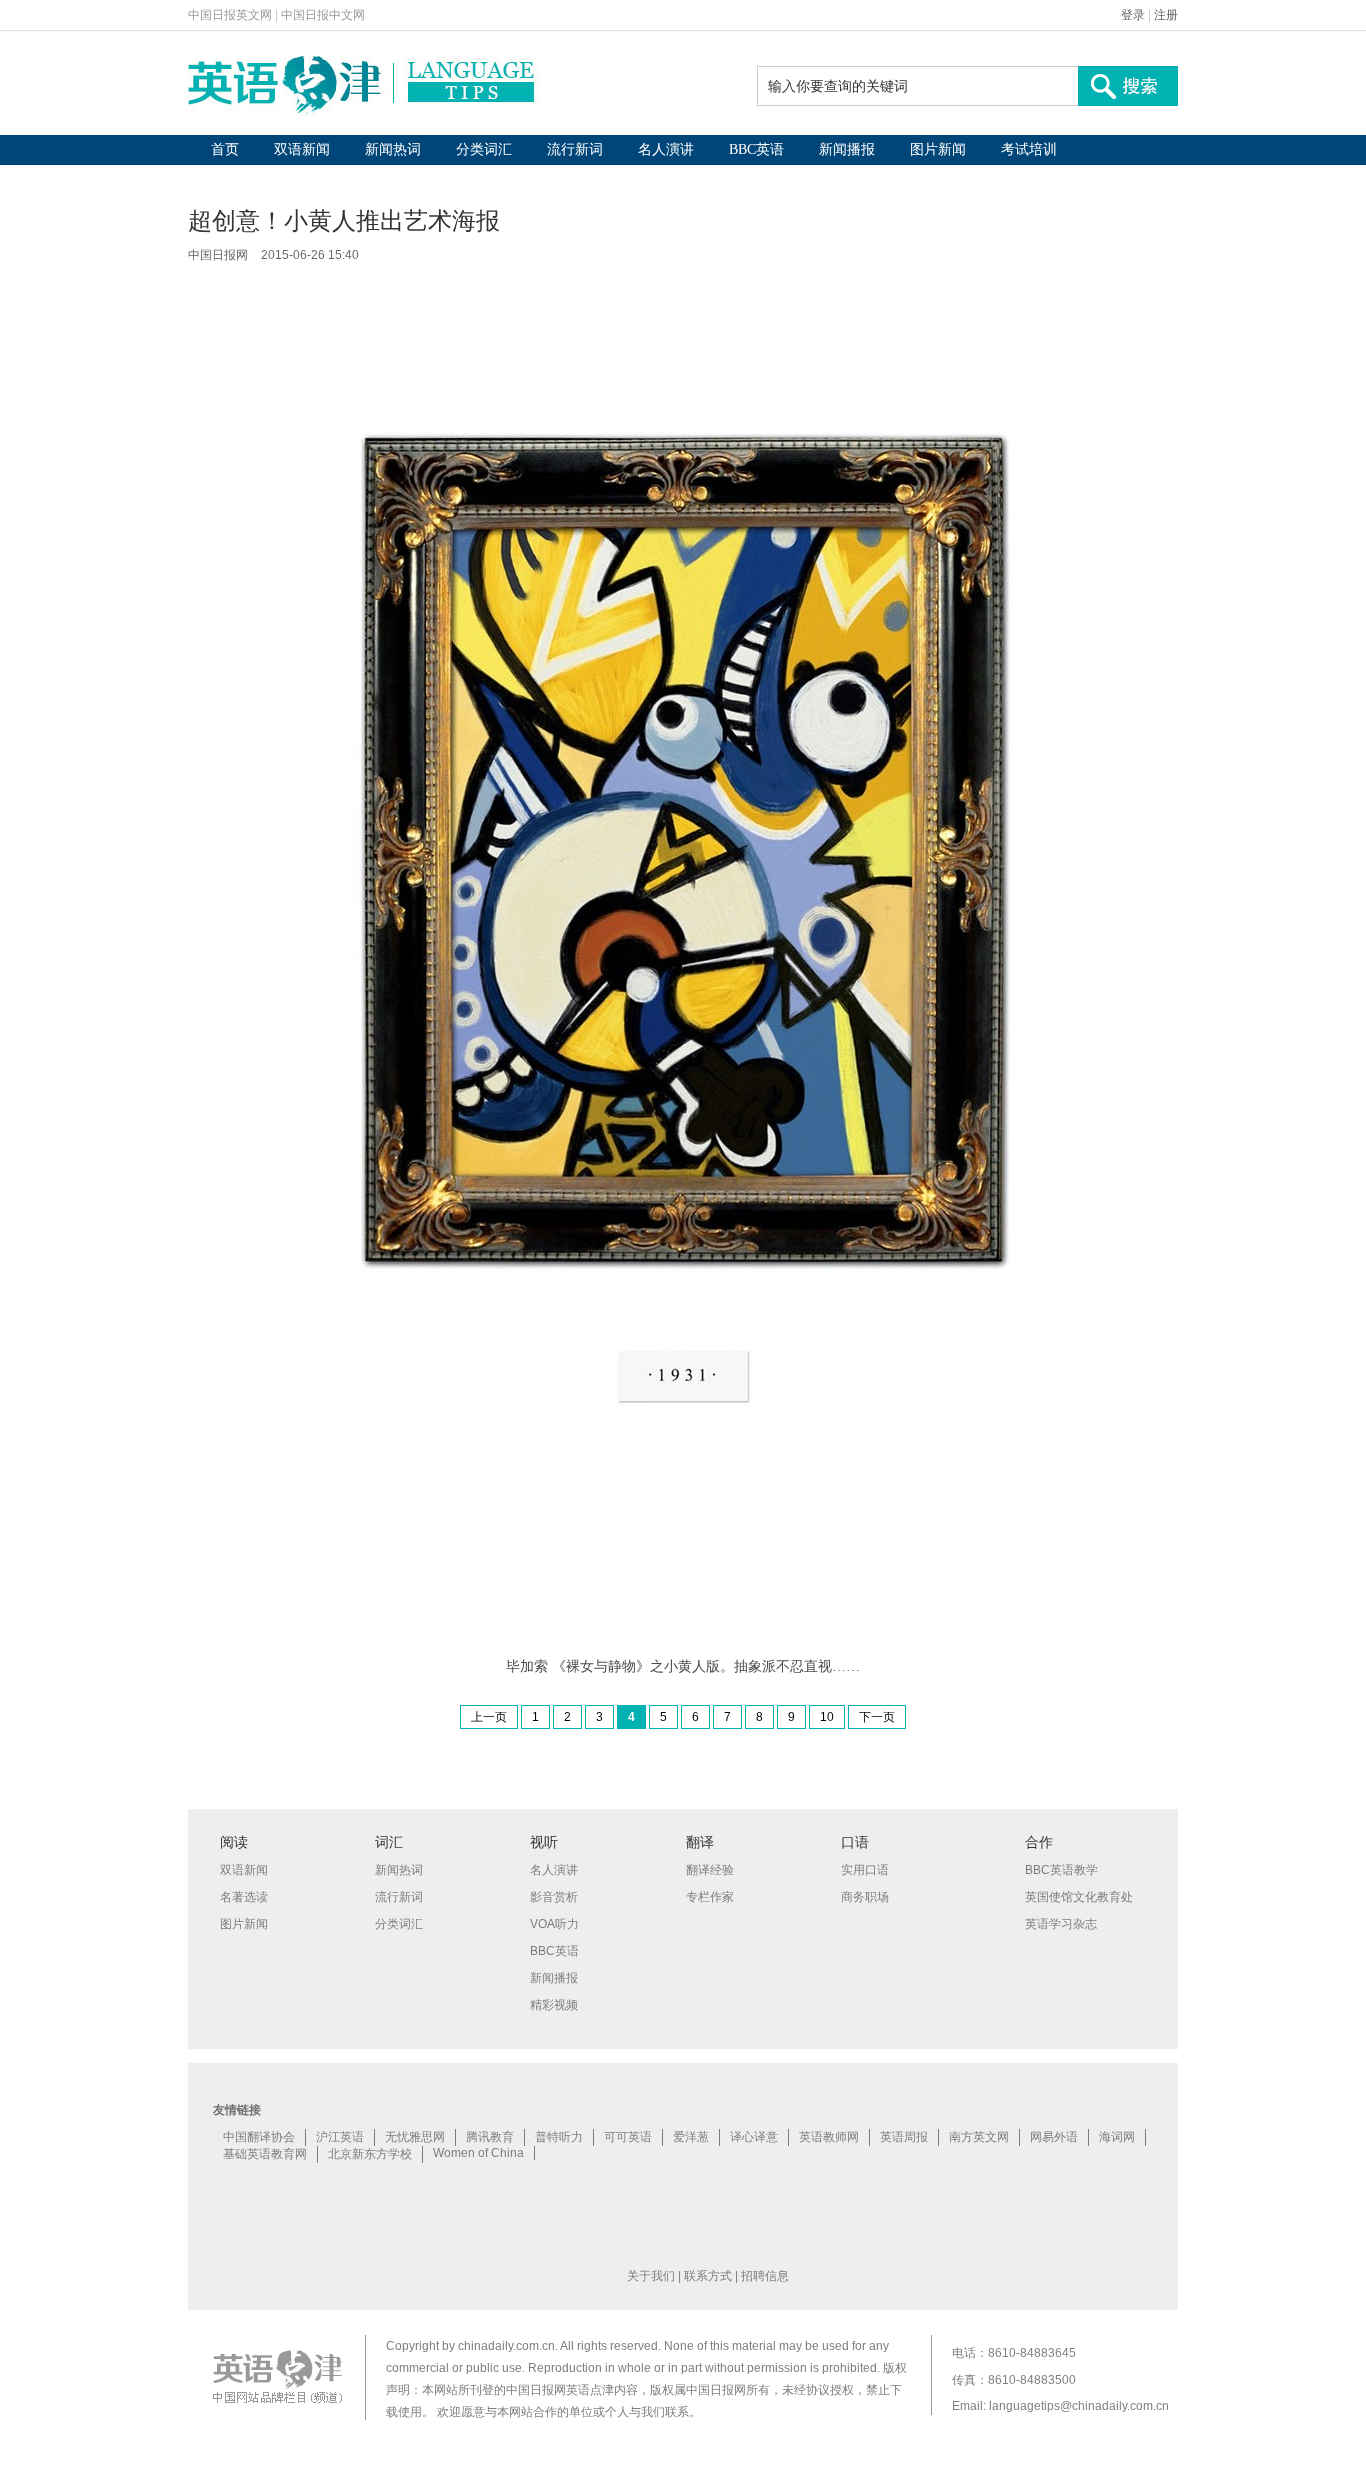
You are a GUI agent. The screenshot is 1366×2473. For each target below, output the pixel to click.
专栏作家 (710, 1897)
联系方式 (708, 2276)
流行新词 (575, 149)
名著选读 (244, 1897)
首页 (225, 149)
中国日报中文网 (323, 15)
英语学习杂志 (1061, 1924)
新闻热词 (393, 149)
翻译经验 (710, 1870)
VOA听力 (554, 1924)
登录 (1133, 15)
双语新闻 (302, 149)
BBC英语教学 (1061, 1870)
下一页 (877, 1717)
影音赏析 (554, 1897)
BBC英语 (756, 149)
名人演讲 (666, 149)
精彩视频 (554, 2005)
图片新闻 (938, 149)
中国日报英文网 (230, 15)
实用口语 (865, 1870)
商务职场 (865, 1897)
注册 (1166, 15)
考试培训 (1029, 149)
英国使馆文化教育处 (1079, 1897)
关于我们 (651, 2276)
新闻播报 (847, 149)
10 (827, 1717)
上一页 (489, 1717)
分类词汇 (484, 149)
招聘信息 (765, 2276)
